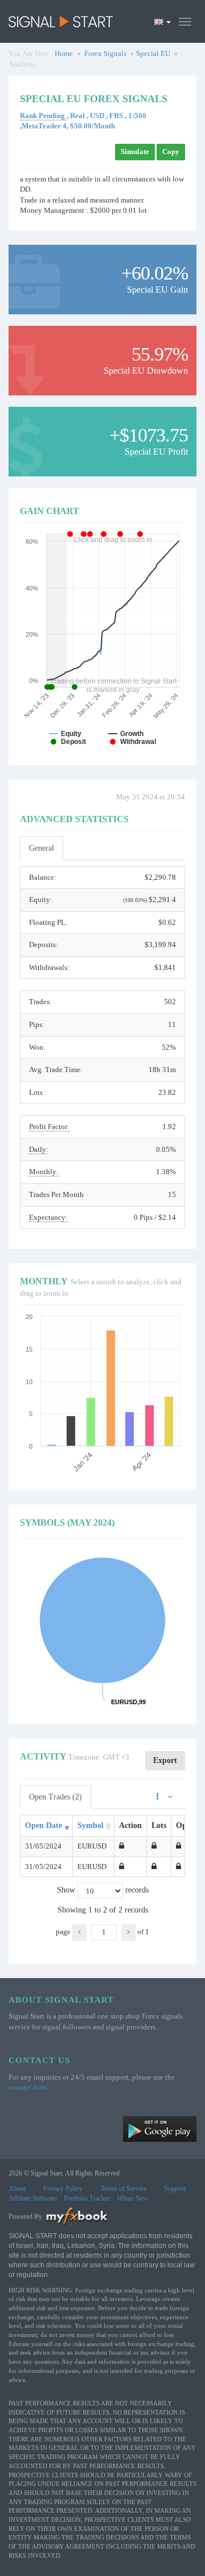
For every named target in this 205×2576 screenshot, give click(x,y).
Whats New (133, 2198)
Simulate (135, 151)
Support (175, 2189)
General (42, 848)
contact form (28, 2087)
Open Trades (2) (56, 1797)
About (17, 2189)
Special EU (153, 53)
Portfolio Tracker (87, 2198)
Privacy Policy (63, 2189)
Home (64, 53)
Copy (171, 151)
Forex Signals (105, 53)
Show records (103, 1890)
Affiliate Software (33, 2198)
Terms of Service (124, 2189)
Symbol (91, 1825)
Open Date (44, 1825)
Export (165, 1760)
